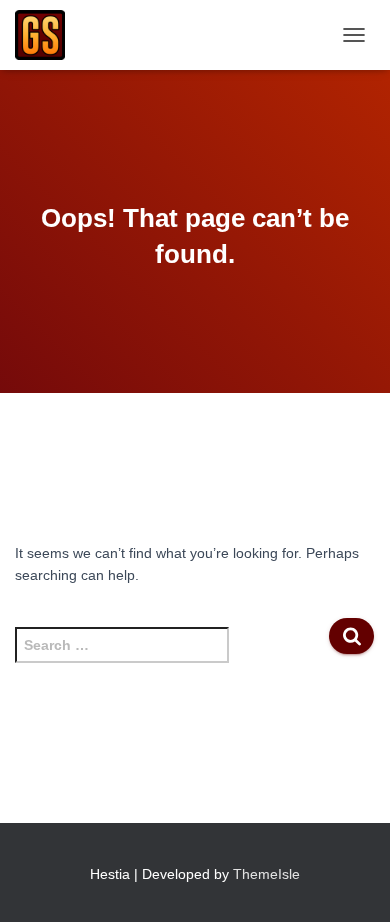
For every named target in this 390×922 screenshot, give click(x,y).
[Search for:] (171, 655)
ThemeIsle (266, 874)
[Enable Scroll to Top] (350, 882)
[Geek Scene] (47, 35)
